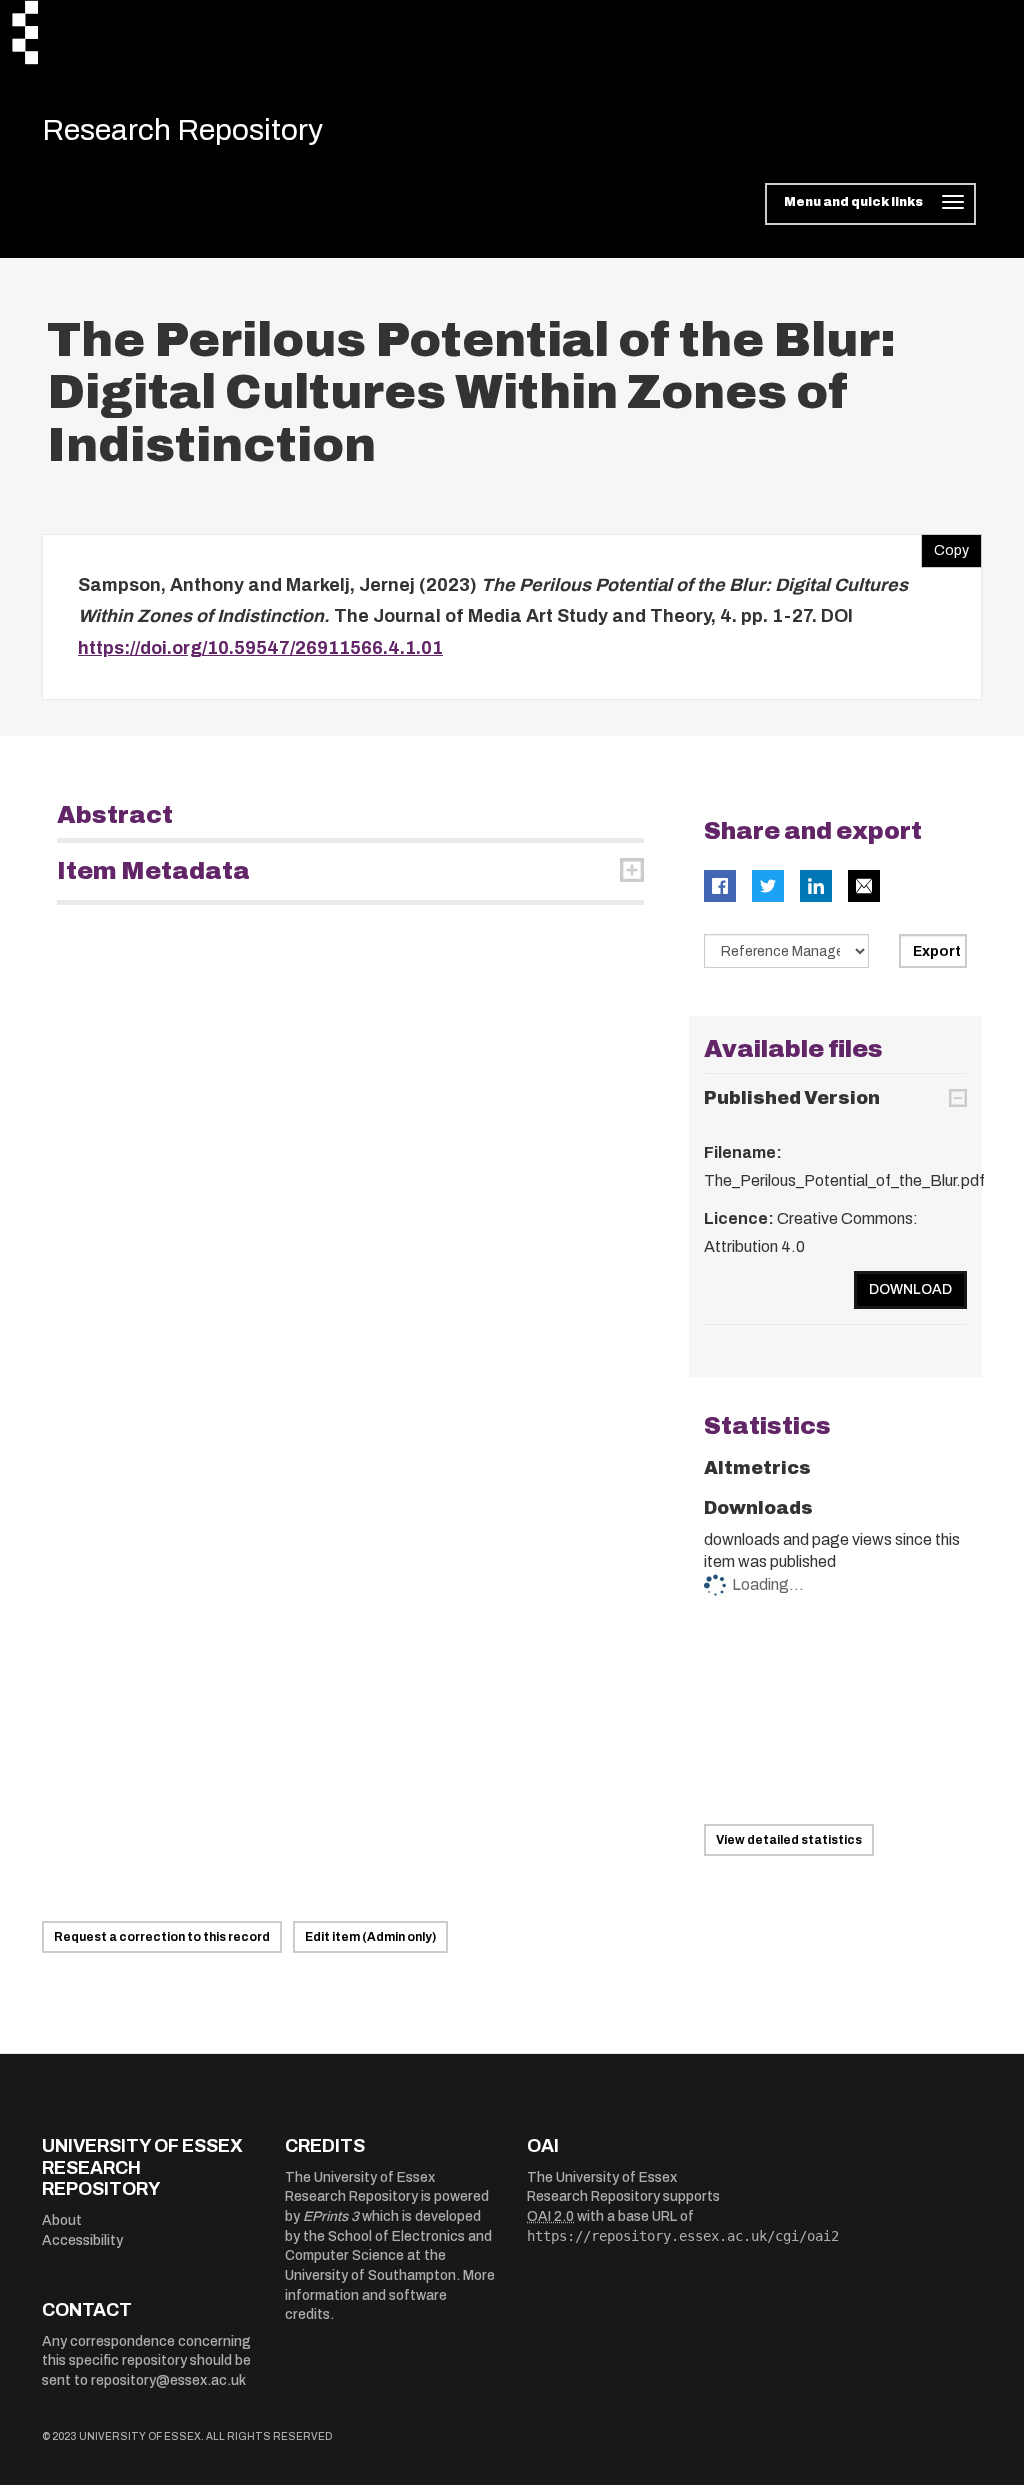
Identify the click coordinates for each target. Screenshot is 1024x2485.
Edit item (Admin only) (370, 1937)
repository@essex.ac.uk (168, 2380)
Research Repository (182, 130)
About (62, 2220)
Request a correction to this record (162, 1937)
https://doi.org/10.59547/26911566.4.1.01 (260, 648)
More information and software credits (390, 2295)
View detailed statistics (789, 1840)
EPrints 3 (331, 2216)
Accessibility (82, 2240)
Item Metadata (153, 871)
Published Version (792, 1098)
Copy (945, 546)
